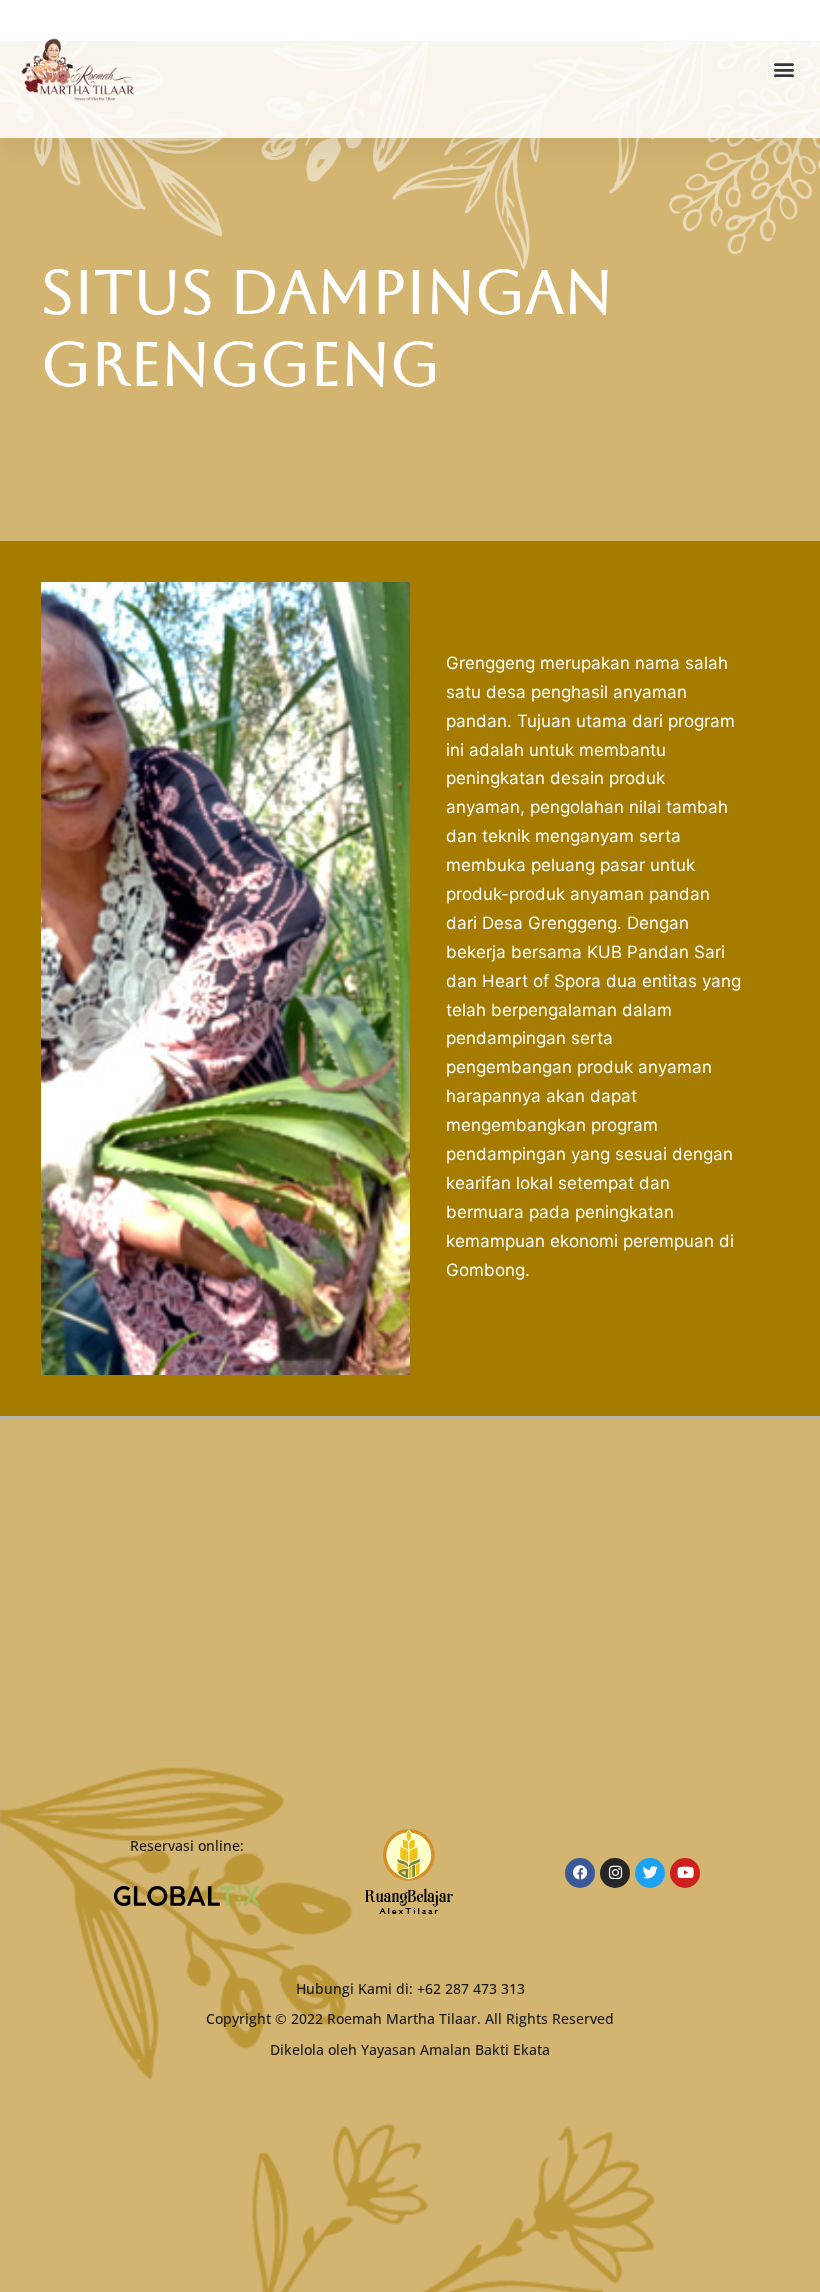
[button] (783, 69)
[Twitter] (650, 1873)
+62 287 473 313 (471, 1988)
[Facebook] (580, 1873)
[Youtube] (685, 1873)
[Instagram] (615, 1873)
